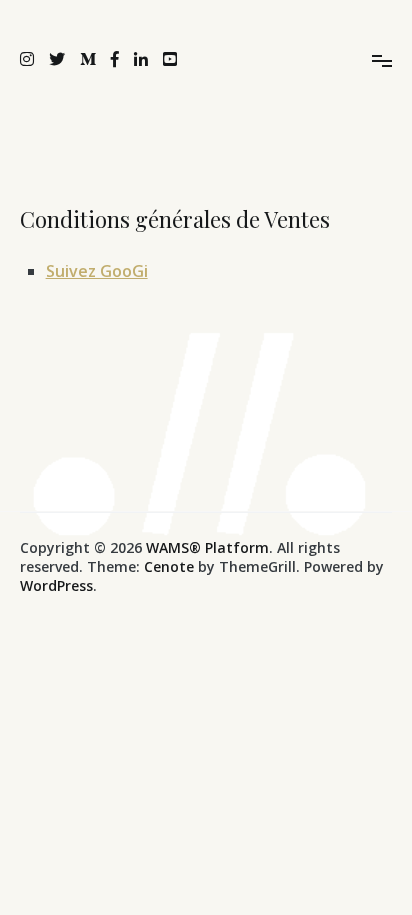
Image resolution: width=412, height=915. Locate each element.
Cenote (169, 566)
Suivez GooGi (97, 271)
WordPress (56, 585)
